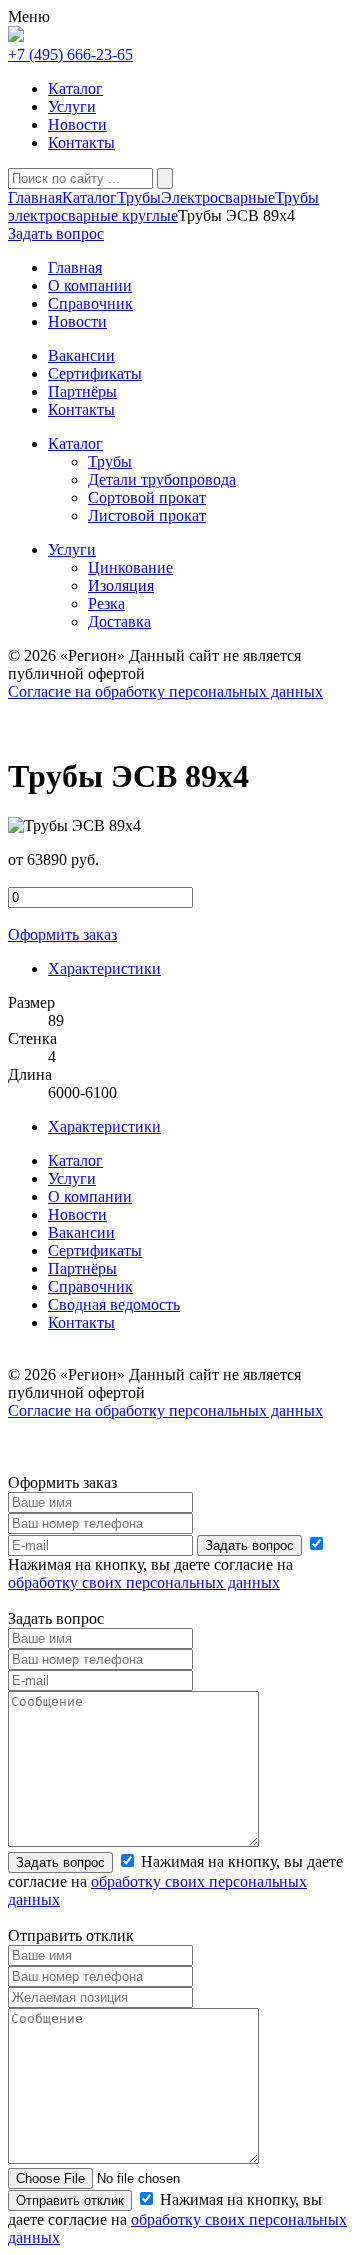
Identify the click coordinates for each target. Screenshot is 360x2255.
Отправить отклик (70, 2200)
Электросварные (218, 197)
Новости (77, 124)
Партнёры (82, 1268)
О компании (90, 1196)
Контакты (81, 142)
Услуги (72, 106)
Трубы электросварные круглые (163, 206)
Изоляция (121, 585)
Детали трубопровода (162, 479)
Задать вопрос (249, 1545)
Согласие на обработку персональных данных (165, 691)
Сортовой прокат (147, 497)
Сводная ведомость (114, 1304)
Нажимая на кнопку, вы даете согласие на (150, 1573)
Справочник (90, 1286)
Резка (106, 603)
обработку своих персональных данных (144, 1582)
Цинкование (130, 567)
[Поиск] (165, 178)
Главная (35, 197)
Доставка (119, 621)
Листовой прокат (147, 515)
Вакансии (81, 1232)
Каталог (75, 88)
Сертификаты (95, 1250)
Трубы (139, 197)
